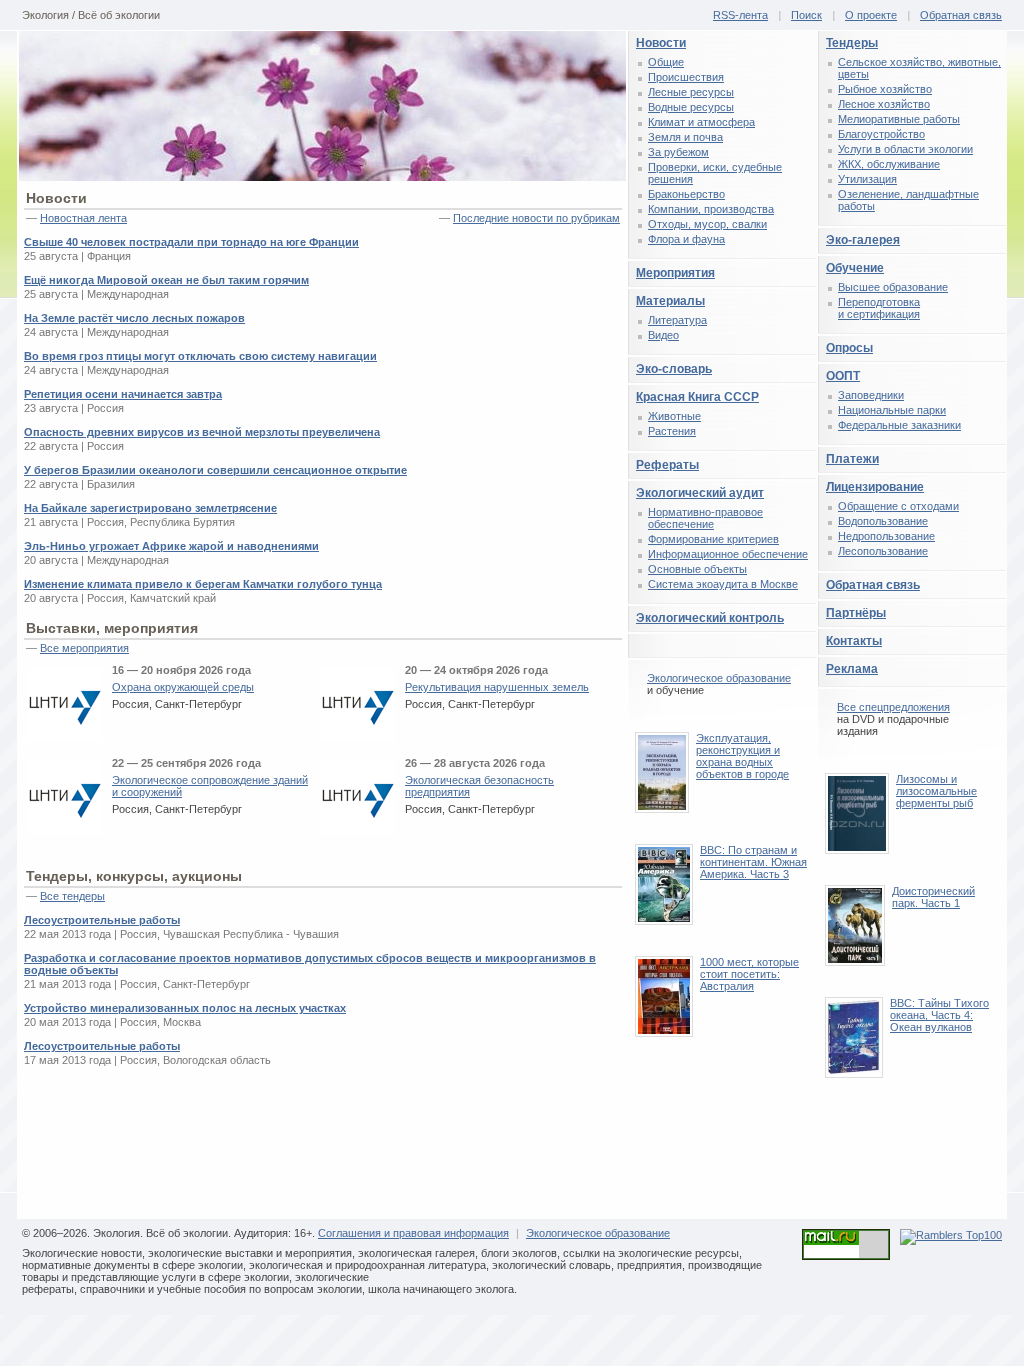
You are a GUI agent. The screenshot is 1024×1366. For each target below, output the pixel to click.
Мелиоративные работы (899, 119)
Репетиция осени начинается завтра (123, 394)
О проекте (871, 15)
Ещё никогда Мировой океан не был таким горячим (166, 280)
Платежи (852, 459)
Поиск (806, 15)
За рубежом (678, 152)
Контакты (854, 641)
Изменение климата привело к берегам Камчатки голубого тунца (203, 584)
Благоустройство (881, 134)
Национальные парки (892, 410)
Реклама (852, 669)
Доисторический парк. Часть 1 (933, 897)
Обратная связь (961, 15)
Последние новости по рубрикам (536, 218)
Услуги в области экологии (905, 149)
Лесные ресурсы (691, 92)
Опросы (849, 348)
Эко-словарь (674, 369)
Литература (677, 320)
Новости (661, 43)
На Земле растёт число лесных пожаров (134, 318)
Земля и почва (685, 137)
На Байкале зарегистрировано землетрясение (150, 508)
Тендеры (852, 43)
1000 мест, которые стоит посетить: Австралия (749, 974)
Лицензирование (875, 487)
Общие (666, 62)
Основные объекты (697, 569)
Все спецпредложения (893, 707)
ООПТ (843, 376)
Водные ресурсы (691, 107)
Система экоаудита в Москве (723, 584)
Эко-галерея (863, 240)
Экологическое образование (719, 678)
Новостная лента (83, 218)
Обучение (855, 268)
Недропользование (886, 536)
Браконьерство (686, 194)
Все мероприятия (84, 648)
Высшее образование (893, 287)
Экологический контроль (710, 618)
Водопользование (883, 521)
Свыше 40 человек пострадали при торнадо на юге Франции (191, 242)
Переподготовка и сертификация (879, 308)
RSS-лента (740, 15)
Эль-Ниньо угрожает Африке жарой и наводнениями (171, 546)
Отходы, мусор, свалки (707, 224)
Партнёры (856, 613)
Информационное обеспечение (728, 554)
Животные (674, 416)
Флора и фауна (686, 239)
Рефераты (667, 465)
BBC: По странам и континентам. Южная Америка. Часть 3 (753, 862)
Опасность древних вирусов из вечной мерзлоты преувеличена (202, 432)
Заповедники (871, 395)
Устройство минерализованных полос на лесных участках (185, 1008)
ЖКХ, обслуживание (889, 164)
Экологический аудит (700, 493)
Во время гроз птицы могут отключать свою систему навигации (200, 356)
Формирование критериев (713, 539)
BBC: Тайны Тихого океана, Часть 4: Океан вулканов (939, 1015)
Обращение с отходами (898, 506)
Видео (663, 335)
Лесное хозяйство (884, 104)
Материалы (670, 301)
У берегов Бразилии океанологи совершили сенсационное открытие (215, 470)
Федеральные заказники (899, 425)
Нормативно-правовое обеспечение (705, 518)
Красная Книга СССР (697, 397)
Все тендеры (72, 896)
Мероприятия (675, 273)
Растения (672, 431)
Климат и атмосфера (701, 122)
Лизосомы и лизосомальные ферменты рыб (936, 791)
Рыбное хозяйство (885, 89)
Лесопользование (883, 551)
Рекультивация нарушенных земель (497, 687)
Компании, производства (711, 209)
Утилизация (867, 179)
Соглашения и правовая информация (413, 1233)
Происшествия (686, 77)
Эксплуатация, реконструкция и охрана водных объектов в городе (742, 756)
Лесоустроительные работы (102, 920)
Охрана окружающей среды (183, 687)
